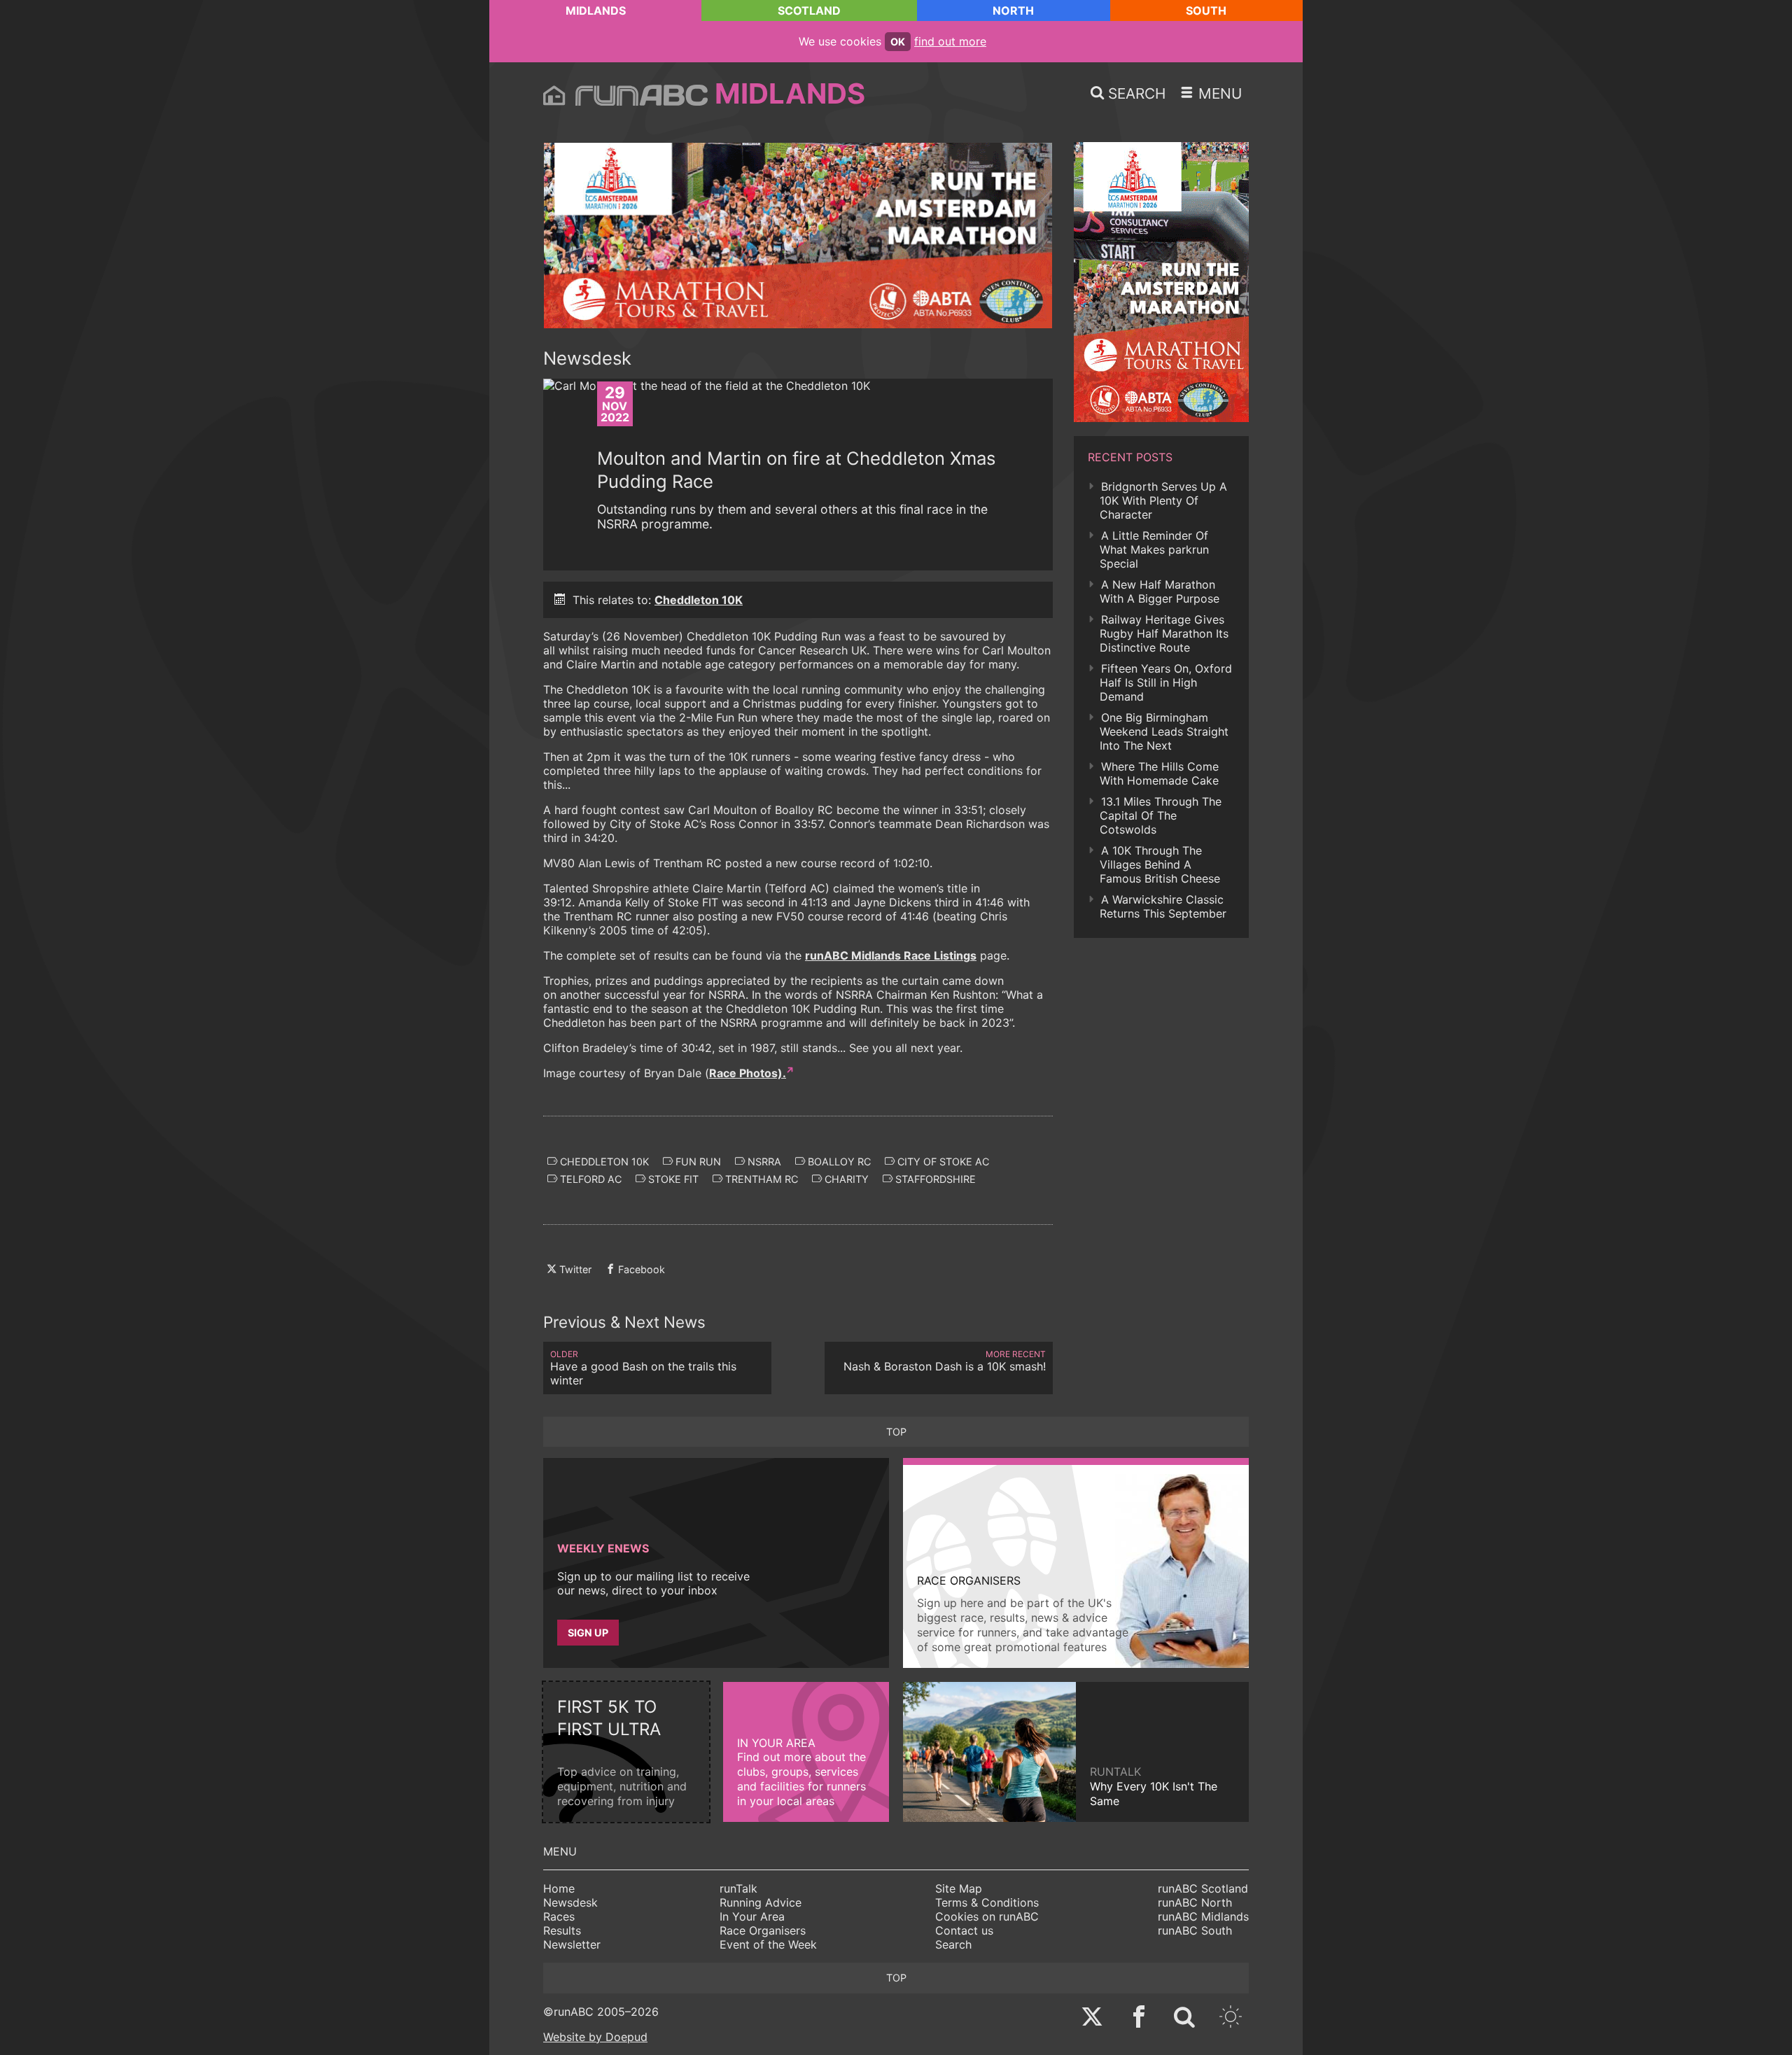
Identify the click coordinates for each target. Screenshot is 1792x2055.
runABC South (1195, 1930)
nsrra (763, 1162)
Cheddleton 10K (699, 600)
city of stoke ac (942, 1162)
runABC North (1195, 1902)
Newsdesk (570, 1902)
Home (559, 1888)
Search (953, 1944)
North (1013, 10)
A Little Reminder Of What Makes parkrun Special (1154, 549)
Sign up (588, 1633)
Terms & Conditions (987, 1902)
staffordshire (934, 1179)
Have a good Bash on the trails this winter (643, 1368)
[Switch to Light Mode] (1231, 2018)
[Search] (1184, 2018)
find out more (950, 41)
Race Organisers (763, 1930)
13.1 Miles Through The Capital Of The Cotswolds (1161, 815)
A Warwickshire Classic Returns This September (1163, 906)
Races (559, 1916)
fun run (697, 1162)
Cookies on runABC (987, 1916)
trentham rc (760, 1179)
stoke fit (672, 1179)
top (896, 1432)
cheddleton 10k (603, 1162)
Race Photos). (748, 1073)
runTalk (738, 1888)
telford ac (589, 1179)
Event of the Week (768, 1944)
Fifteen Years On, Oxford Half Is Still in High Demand (1166, 682)
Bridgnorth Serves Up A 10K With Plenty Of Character (1163, 500)
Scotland (809, 10)
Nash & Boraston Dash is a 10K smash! (945, 1361)
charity (845, 1179)
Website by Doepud (595, 2037)
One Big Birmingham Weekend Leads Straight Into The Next (1164, 731)
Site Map (959, 1888)
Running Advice (761, 1902)
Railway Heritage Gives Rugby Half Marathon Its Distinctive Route (1164, 633)
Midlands (596, 10)
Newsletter (572, 1944)
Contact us (964, 1930)
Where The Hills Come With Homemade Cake (1159, 773)
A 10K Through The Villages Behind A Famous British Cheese (1160, 864)
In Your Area (752, 1916)
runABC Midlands (1203, 1916)
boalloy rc (838, 1162)
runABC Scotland (1203, 1888)
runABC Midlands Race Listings (891, 955)
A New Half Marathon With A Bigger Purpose (1160, 591)
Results (562, 1930)
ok (898, 42)
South (1206, 10)
